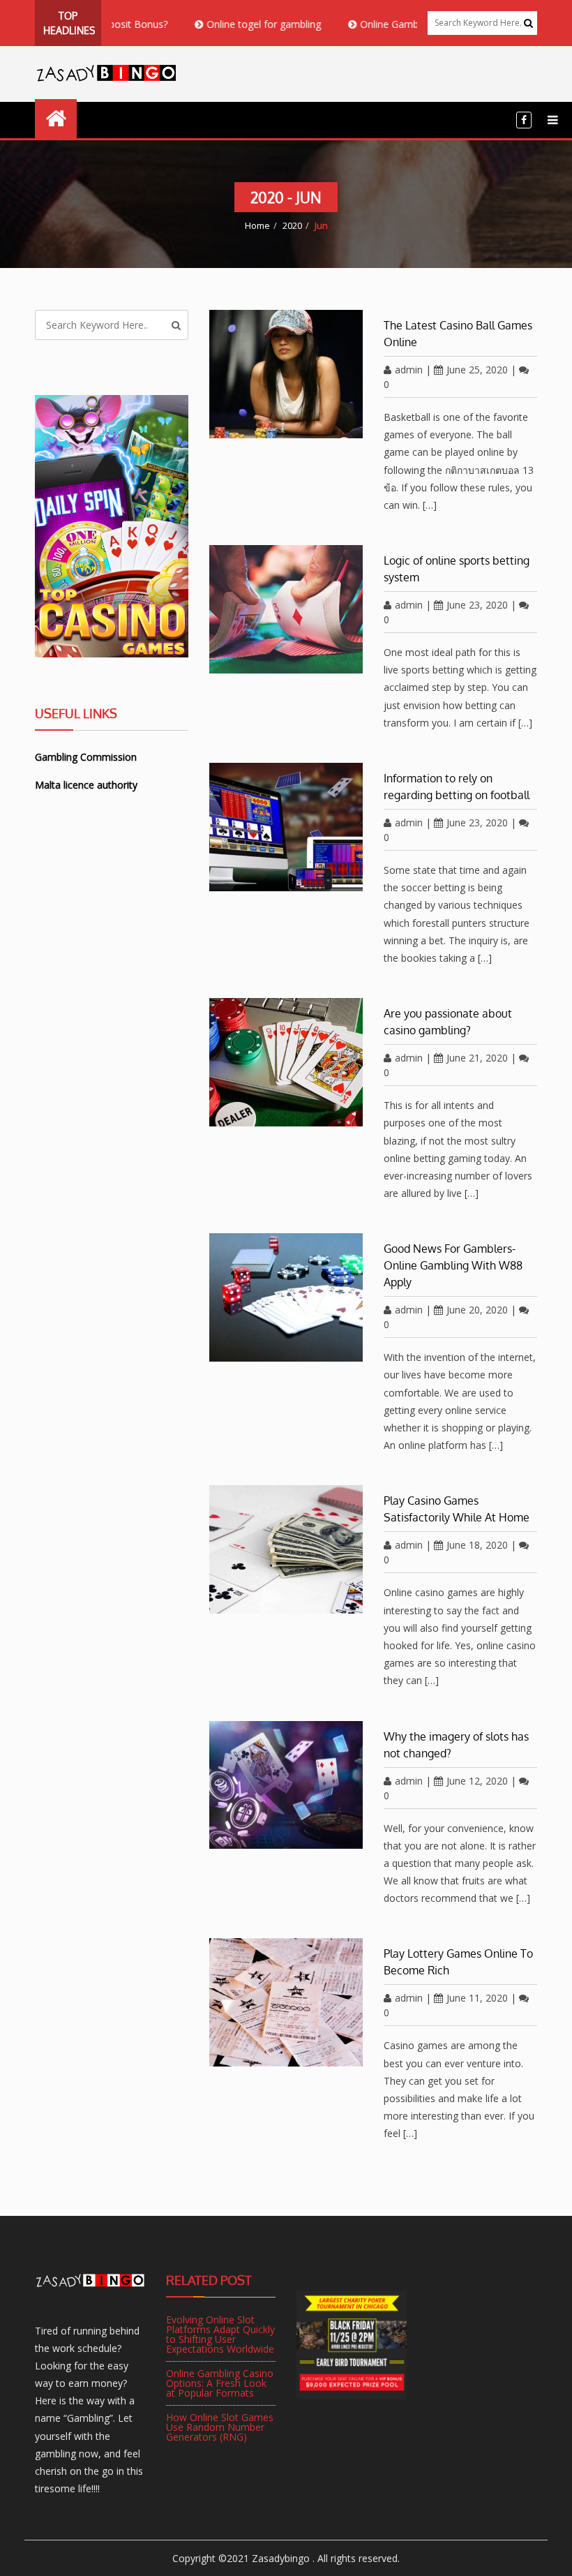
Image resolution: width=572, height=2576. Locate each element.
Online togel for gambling (222, 24)
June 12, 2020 (477, 1781)
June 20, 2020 (477, 1310)
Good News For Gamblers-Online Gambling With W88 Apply (453, 1265)
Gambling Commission (86, 757)
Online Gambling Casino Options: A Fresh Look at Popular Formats (220, 2383)
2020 (292, 225)
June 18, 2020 (477, 1545)
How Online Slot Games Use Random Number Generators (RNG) (220, 2427)
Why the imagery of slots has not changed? (456, 1745)
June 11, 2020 (477, 1998)
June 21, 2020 (477, 1058)
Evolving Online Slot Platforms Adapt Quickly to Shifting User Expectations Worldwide (220, 2334)
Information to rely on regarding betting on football (457, 787)
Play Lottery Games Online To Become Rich (458, 1962)
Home (257, 225)
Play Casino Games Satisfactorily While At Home (457, 1509)
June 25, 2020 (477, 370)
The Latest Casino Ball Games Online (458, 334)
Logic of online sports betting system (457, 569)
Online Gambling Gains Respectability (401, 24)
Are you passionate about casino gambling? (448, 1022)
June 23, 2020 (477, 605)
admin (409, 370)
